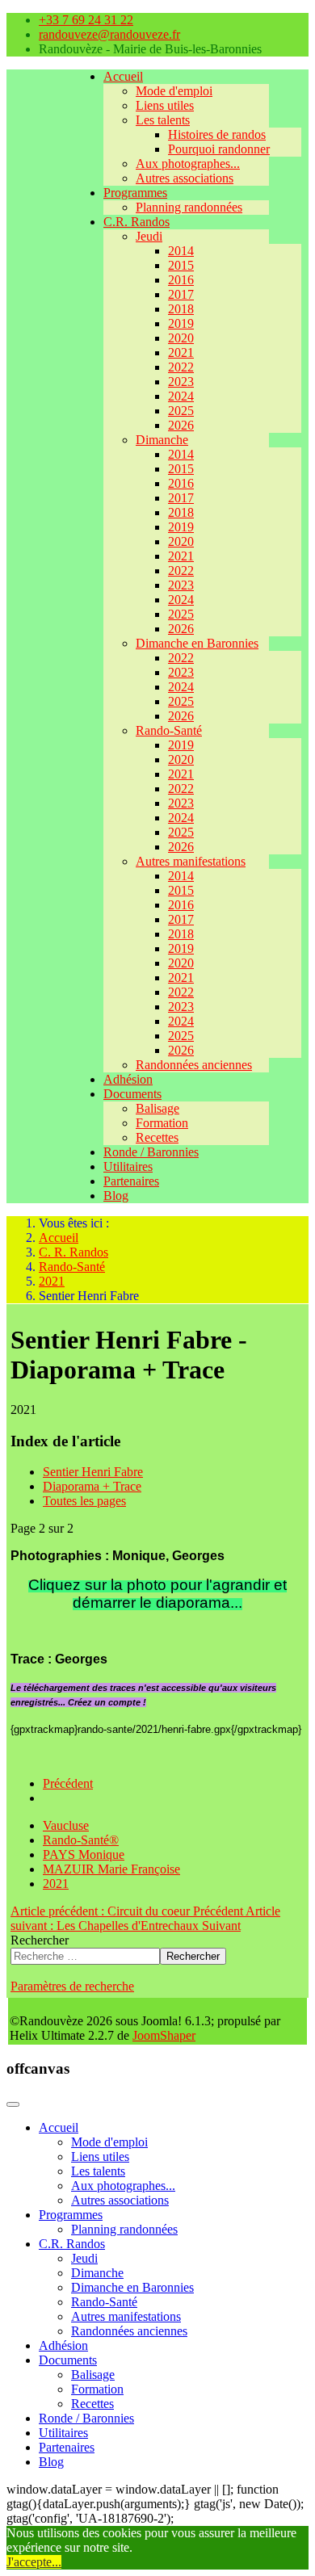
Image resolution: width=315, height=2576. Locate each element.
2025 (181, 411)
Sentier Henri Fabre (93, 1472)
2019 (181, 323)
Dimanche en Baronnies (197, 643)
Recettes (157, 1137)
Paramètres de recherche (72, 1986)
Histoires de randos (217, 134)
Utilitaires (128, 1166)
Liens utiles (165, 105)
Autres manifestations (191, 861)
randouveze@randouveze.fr (109, 34)
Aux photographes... (188, 164)
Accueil (123, 76)
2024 (181, 396)
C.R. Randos (136, 222)
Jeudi (149, 236)
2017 (181, 294)
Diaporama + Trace (92, 1486)
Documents (132, 1094)
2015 (181, 265)
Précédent (68, 1783)
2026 (181, 425)
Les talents (163, 120)
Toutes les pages (84, 1501)
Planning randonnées (189, 207)
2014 (181, 251)
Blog (116, 1196)
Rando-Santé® (81, 1840)
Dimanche (162, 440)
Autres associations (185, 178)
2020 (181, 338)
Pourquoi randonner (219, 149)
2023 (181, 382)
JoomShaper (164, 2035)
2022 (181, 367)
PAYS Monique (84, 1854)
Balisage (157, 1108)
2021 (181, 352)
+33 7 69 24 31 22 (86, 20)
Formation (162, 1123)
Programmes (135, 193)
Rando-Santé (169, 730)
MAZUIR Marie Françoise (111, 1869)
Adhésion (128, 1079)
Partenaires (131, 1181)
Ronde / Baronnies (151, 1152)
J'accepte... (34, 2562)
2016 (181, 280)
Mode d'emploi (174, 91)
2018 (181, 309)
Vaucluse (66, 1825)
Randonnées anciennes (194, 1065)
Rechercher (40, 1940)
